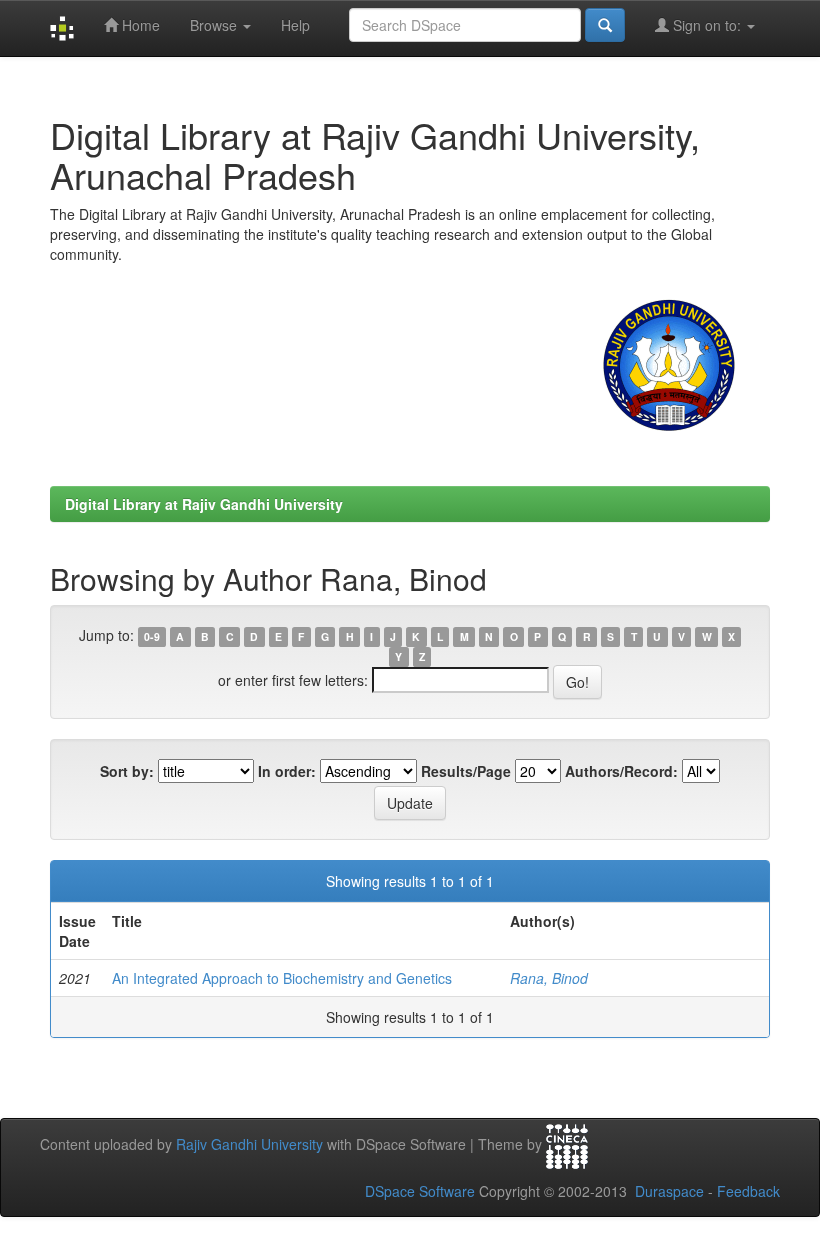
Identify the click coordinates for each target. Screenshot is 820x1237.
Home (139, 25)
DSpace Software (420, 1191)
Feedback (748, 1191)
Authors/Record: (621, 771)
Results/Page (466, 771)
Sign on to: (707, 25)
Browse (215, 25)
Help (295, 25)
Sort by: (127, 771)
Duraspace (669, 1191)
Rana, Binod (549, 978)
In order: (287, 771)
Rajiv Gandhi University (249, 1144)
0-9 (152, 636)
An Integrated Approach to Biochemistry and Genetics (282, 978)
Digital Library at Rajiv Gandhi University (204, 504)
